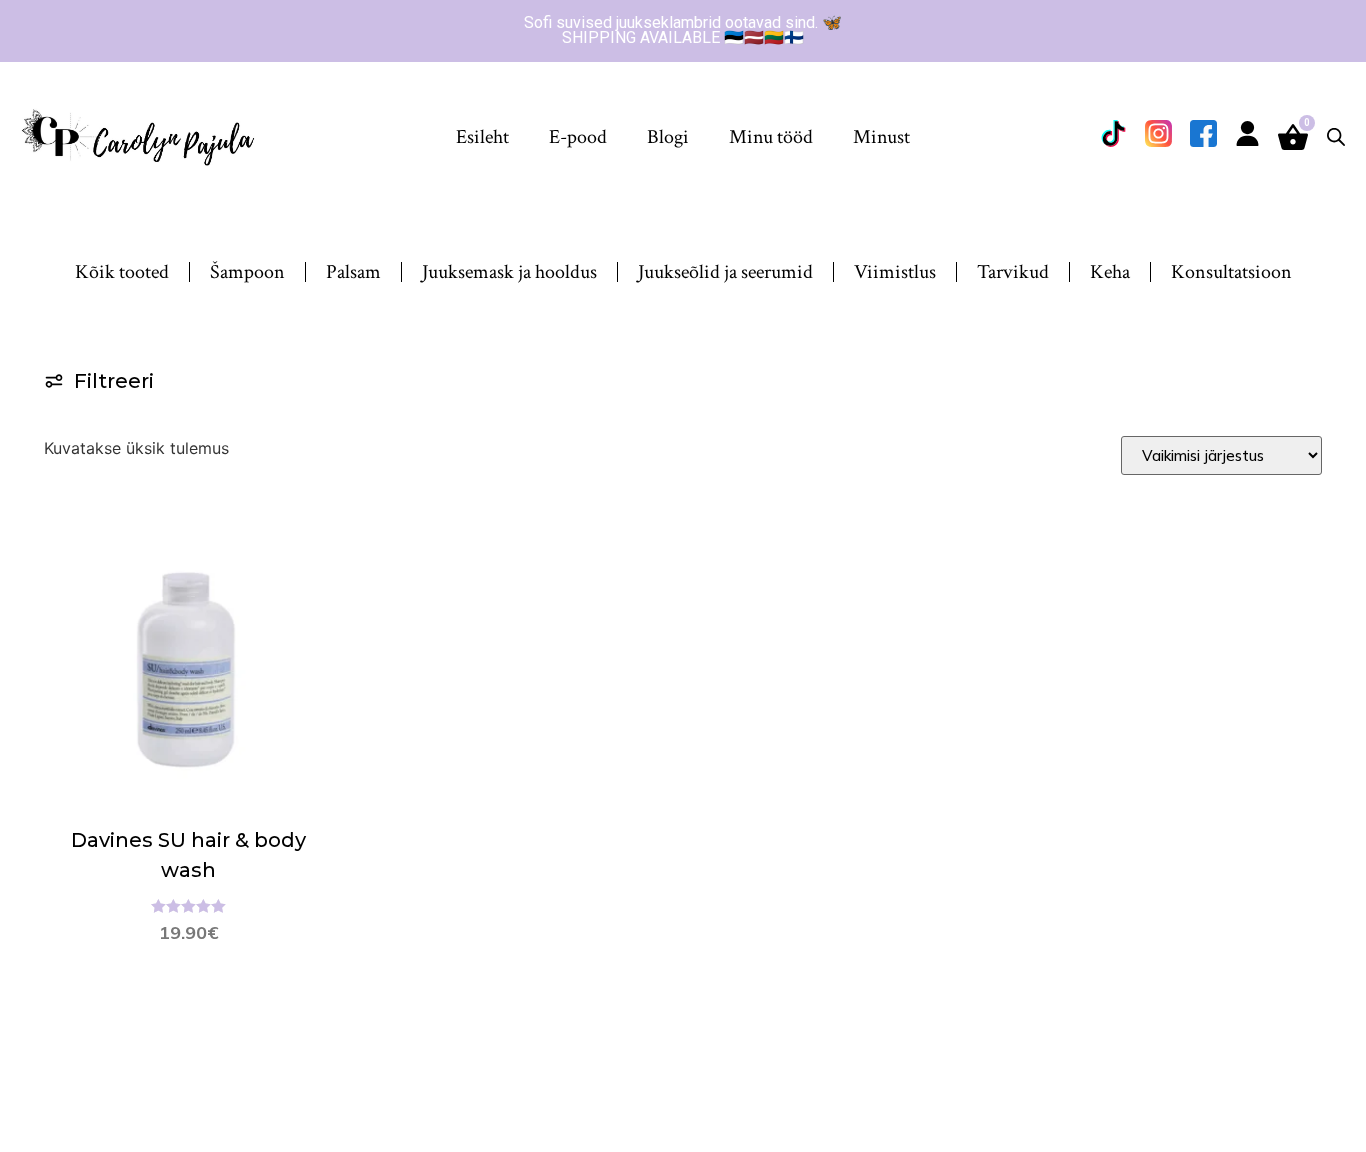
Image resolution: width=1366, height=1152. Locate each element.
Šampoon (247, 272)
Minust (881, 137)
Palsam (353, 272)
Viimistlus (895, 272)
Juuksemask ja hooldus (509, 272)
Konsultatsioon (1231, 272)
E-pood (578, 137)
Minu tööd (771, 137)
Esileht (482, 137)
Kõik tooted (122, 272)
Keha (1110, 272)
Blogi (668, 137)
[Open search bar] (1336, 136)
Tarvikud (1013, 272)
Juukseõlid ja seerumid (725, 272)
